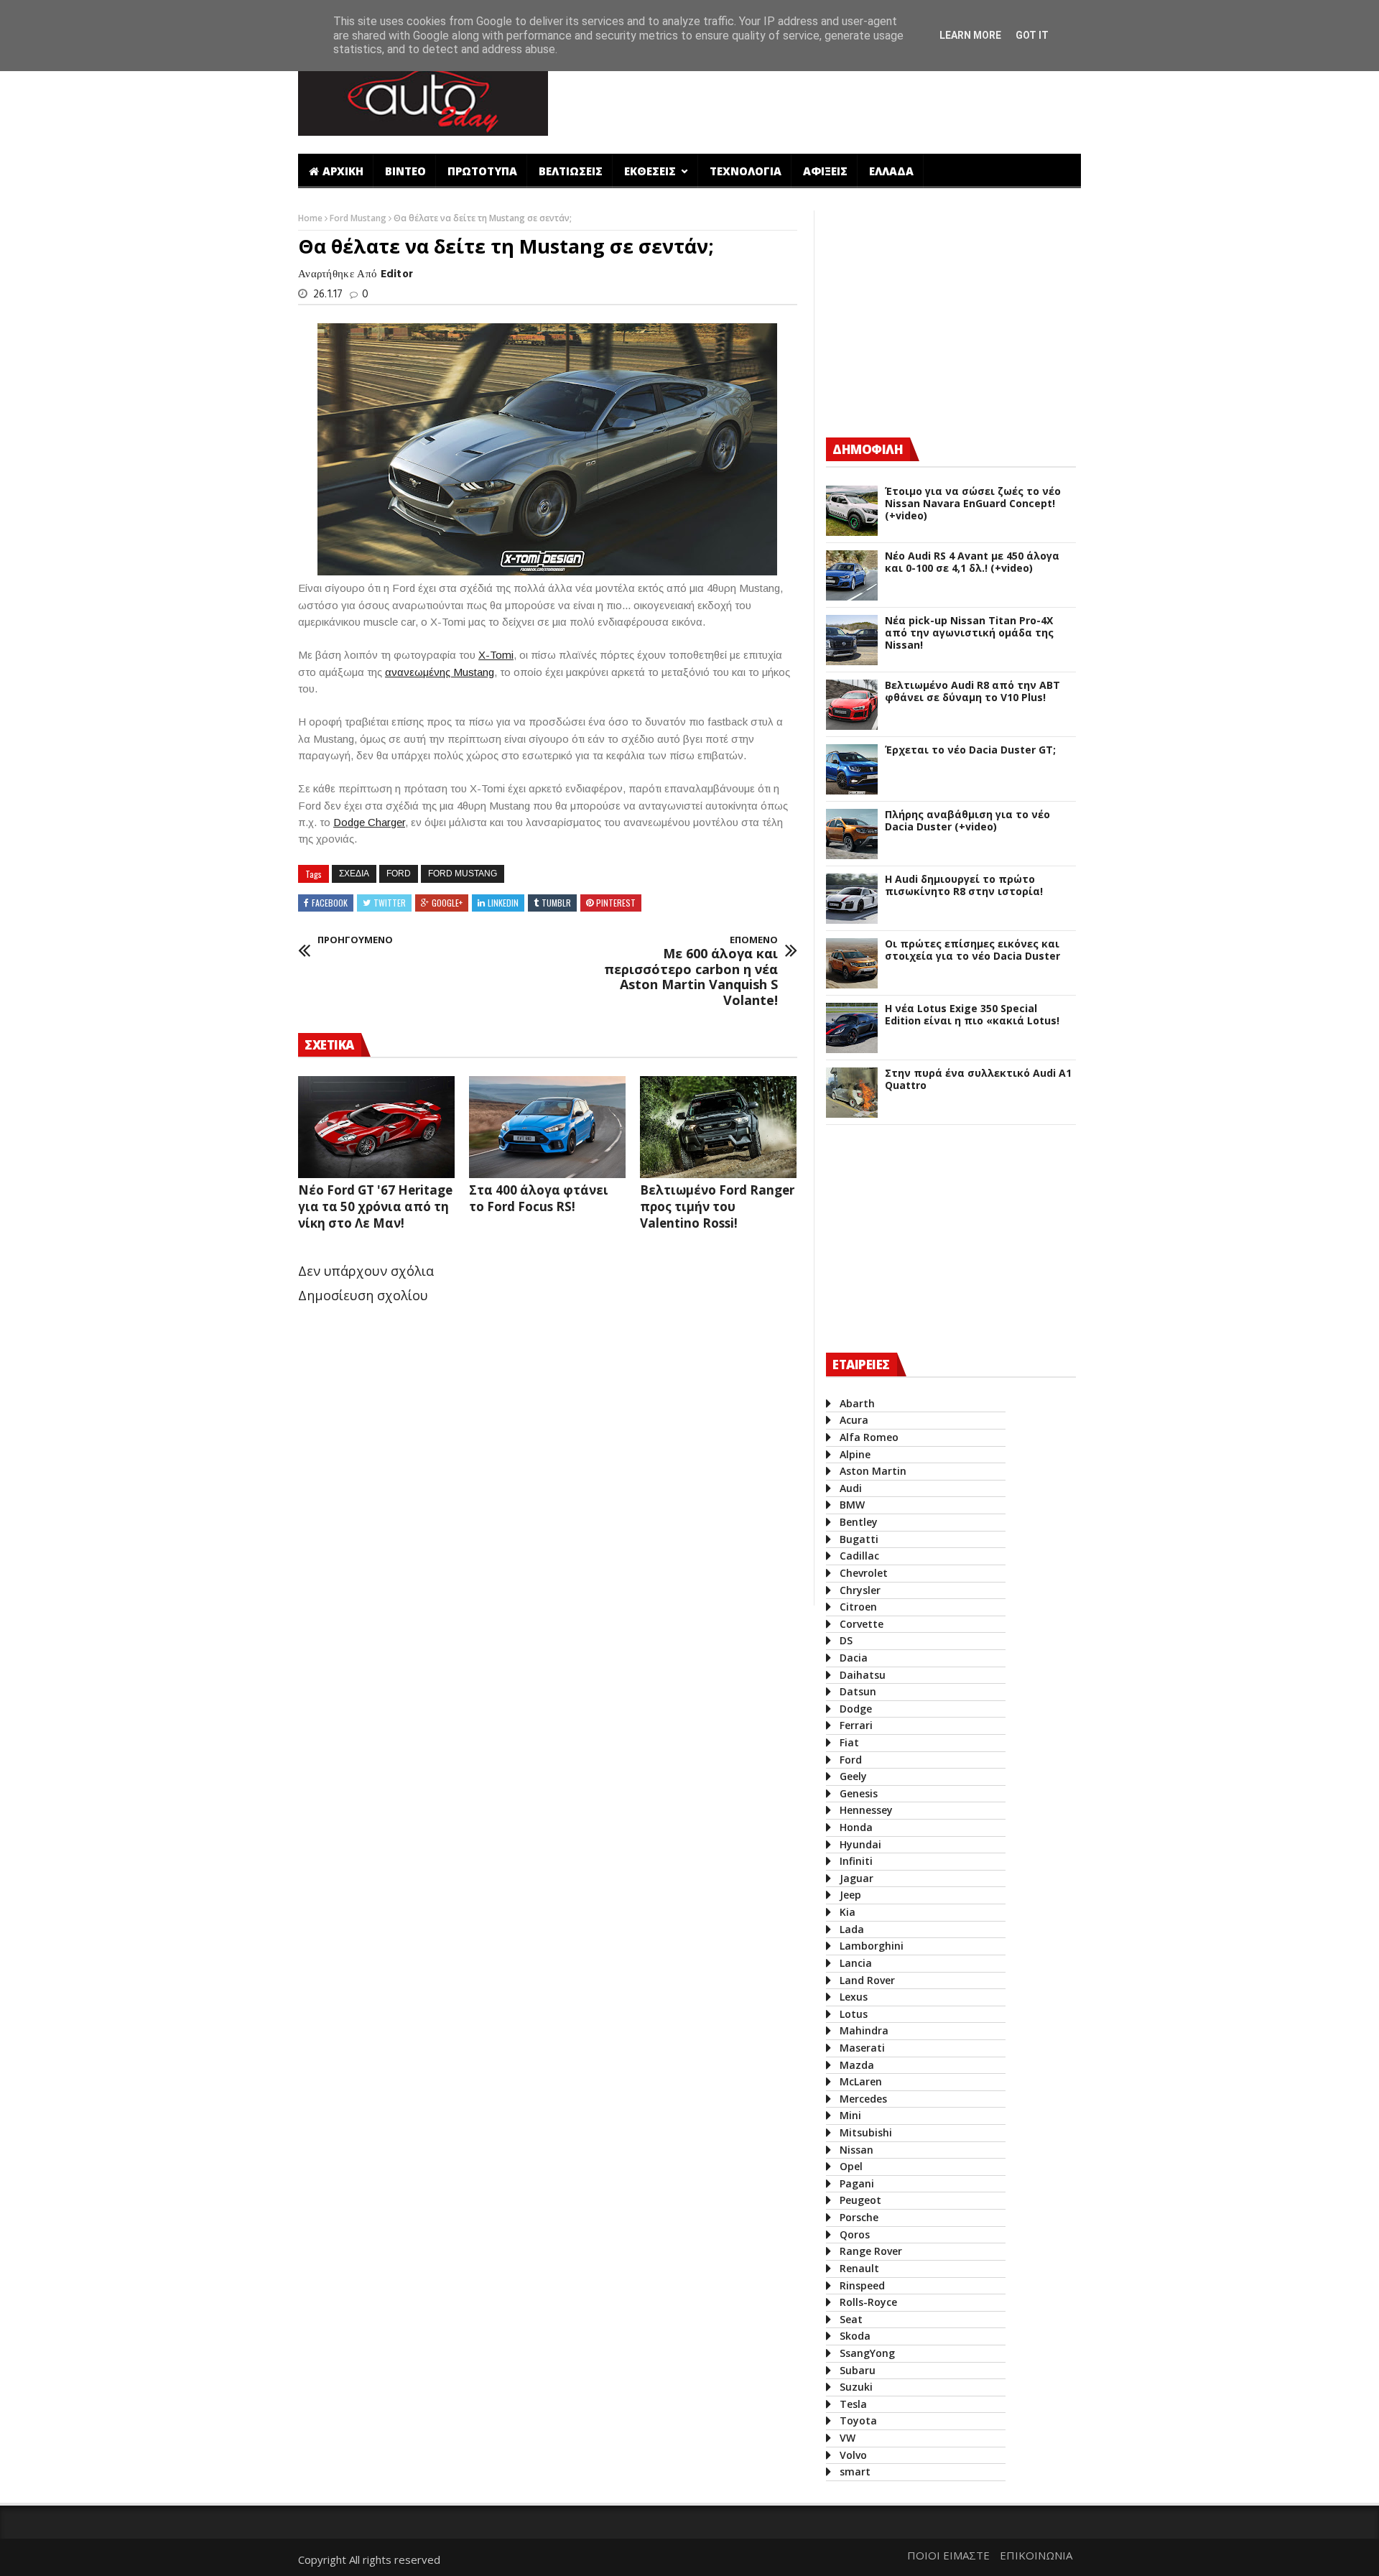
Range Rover (871, 2251)
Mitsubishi (866, 2132)
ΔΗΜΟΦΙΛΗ (868, 449)
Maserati (862, 2048)
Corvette (862, 1624)
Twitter (390, 903)
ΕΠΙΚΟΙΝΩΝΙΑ (1036, 2555)
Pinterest (616, 903)
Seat (851, 2319)
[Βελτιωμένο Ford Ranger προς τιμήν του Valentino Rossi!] (718, 1127)
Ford (399, 874)
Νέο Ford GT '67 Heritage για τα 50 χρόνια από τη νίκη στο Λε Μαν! (375, 1206)
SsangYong (867, 2353)
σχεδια (354, 874)
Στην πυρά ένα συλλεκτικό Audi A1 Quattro (978, 1080)
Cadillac (859, 1556)
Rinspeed (862, 2285)
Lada (852, 1929)
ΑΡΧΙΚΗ (343, 171)
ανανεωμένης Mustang (440, 672)
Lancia (856, 1963)
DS (846, 1640)
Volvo (853, 2455)
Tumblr (556, 903)
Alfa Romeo (869, 1437)
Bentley (859, 1522)
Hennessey (866, 1810)
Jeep (850, 1895)
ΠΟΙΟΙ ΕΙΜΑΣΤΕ (948, 2555)
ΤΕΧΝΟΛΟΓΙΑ (746, 171)
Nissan (856, 2150)
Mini (850, 2115)
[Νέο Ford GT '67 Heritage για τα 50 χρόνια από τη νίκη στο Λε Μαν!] (376, 1127)
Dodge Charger (369, 822)
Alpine (855, 1454)
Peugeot (860, 2200)
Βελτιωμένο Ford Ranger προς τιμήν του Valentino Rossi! (717, 1206)
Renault (859, 2268)
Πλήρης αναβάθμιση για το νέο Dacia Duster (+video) (967, 821)
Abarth (857, 1403)
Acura (854, 1420)
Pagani (857, 2183)
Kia (848, 1912)
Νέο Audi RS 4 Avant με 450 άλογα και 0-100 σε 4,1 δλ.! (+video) (972, 562)
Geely (853, 1776)
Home (311, 218)
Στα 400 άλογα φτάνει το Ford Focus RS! (539, 1198)
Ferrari (856, 1725)
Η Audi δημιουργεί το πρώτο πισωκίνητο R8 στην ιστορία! (964, 886)
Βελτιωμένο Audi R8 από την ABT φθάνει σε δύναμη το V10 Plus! (972, 692)
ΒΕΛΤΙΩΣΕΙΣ (571, 171)
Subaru (858, 2370)
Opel (851, 2166)
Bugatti (859, 1539)
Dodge (856, 1709)
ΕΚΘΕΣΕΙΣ (651, 171)
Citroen (858, 1607)
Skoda (855, 2336)
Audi (851, 1488)
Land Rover (867, 1980)
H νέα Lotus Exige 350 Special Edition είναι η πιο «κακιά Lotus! (972, 1015)
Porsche (859, 2217)
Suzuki (856, 2387)
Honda (856, 1827)
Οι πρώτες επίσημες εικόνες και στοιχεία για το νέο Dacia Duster (972, 950)
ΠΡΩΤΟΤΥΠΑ (482, 171)
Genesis (859, 1793)
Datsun (858, 1691)
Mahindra (864, 2030)
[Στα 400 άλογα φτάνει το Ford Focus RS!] (547, 1127)
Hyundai (860, 1844)
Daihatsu (863, 1675)
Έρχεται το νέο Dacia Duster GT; (970, 750)
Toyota (858, 2420)
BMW (852, 1505)
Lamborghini (872, 1946)
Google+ (447, 903)
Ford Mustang (359, 218)
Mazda (857, 2065)
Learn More (970, 35)
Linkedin (503, 903)
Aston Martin (873, 1471)
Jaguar (856, 1878)
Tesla (853, 2404)
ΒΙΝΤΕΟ (405, 171)
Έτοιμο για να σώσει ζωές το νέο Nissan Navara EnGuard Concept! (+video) (973, 504)
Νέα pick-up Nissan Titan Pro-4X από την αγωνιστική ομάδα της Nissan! (969, 633)
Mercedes (863, 2099)
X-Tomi (496, 655)
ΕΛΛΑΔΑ (891, 171)
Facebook (330, 903)
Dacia (854, 1658)
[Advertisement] (821, 96)
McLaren (861, 2081)
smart (855, 2471)
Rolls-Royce (868, 2302)
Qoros (855, 2234)
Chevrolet (864, 1573)
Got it (1032, 35)
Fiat (849, 1742)
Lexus (854, 1997)
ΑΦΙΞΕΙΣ (825, 171)
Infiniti (856, 1861)
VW (848, 2438)
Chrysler (860, 1590)
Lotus (854, 2014)
